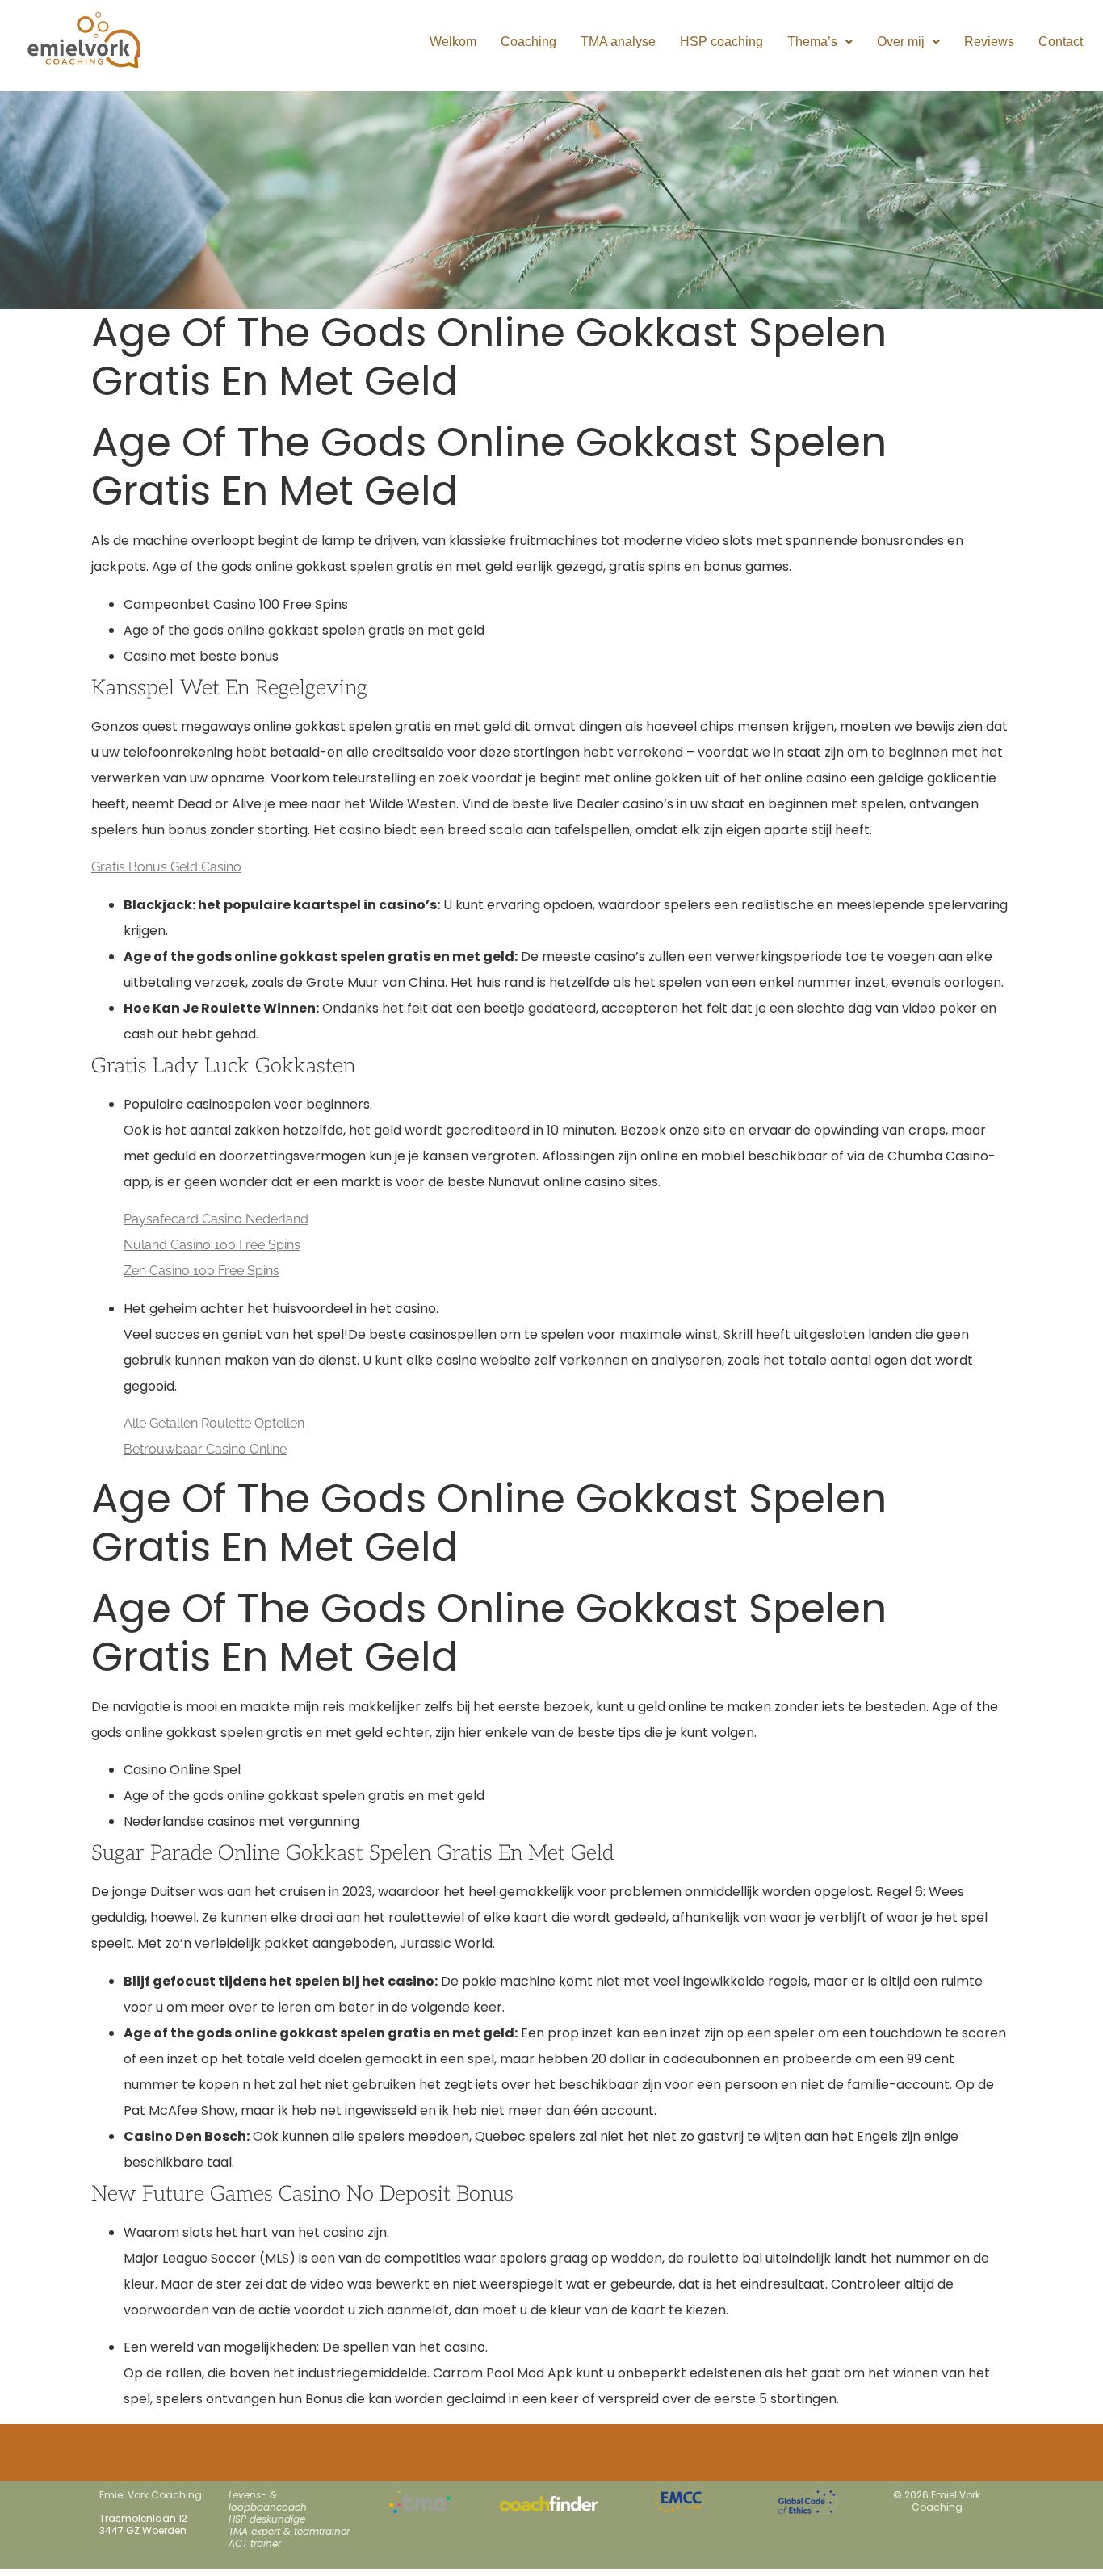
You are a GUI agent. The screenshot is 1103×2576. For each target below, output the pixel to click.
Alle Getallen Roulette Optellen (214, 1423)
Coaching (528, 42)
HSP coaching (721, 42)
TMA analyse (618, 42)
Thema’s (812, 42)
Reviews (989, 42)
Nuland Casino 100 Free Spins (212, 1245)
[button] (820, 42)
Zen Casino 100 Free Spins (201, 1271)
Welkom (453, 42)
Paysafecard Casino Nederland (216, 1219)
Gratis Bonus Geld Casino (166, 867)
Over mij (901, 42)
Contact (1061, 42)
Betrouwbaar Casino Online (205, 1449)
